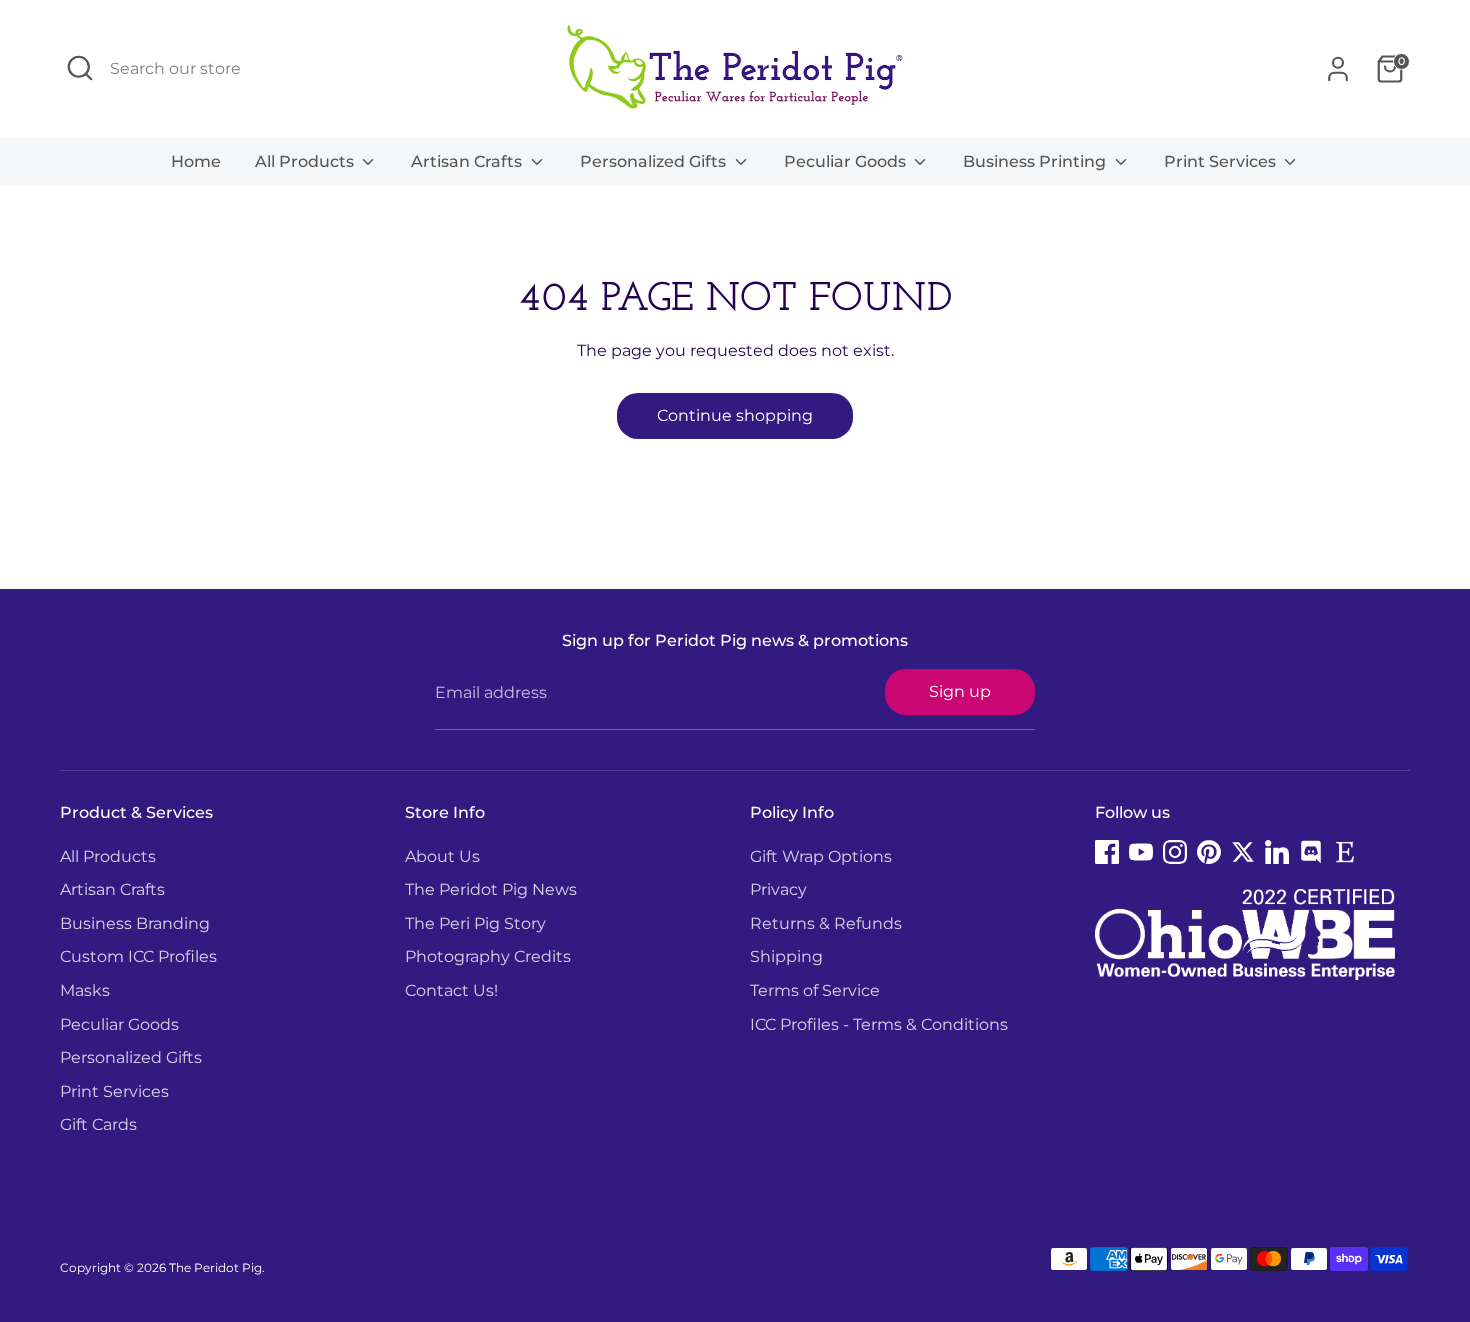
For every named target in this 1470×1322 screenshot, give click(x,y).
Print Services (1222, 161)
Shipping (786, 956)
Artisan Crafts (468, 161)
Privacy (778, 889)
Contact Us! (451, 990)
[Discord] (1311, 852)
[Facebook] (1107, 852)
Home (196, 161)
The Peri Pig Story (475, 923)
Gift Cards (98, 1124)
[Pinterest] (1209, 852)
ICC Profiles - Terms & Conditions (879, 1024)
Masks (85, 990)
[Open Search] (80, 68)
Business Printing (1036, 161)
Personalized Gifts (655, 161)
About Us (442, 856)
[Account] (1338, 69)
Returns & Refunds (826, 923)
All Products (306, 161)
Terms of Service (815, 990)
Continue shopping (735, 415)
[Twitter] (1243, 852)
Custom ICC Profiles (138, 956)
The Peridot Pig (215, 1267)
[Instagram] (1175, 852)
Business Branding (135, 923)
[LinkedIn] (1277, 852)
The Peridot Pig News (491, 889)
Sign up (960, 691)
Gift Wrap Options (821, 856)
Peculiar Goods (847, 161)
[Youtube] (1141, 852)
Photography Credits (488, 956)
